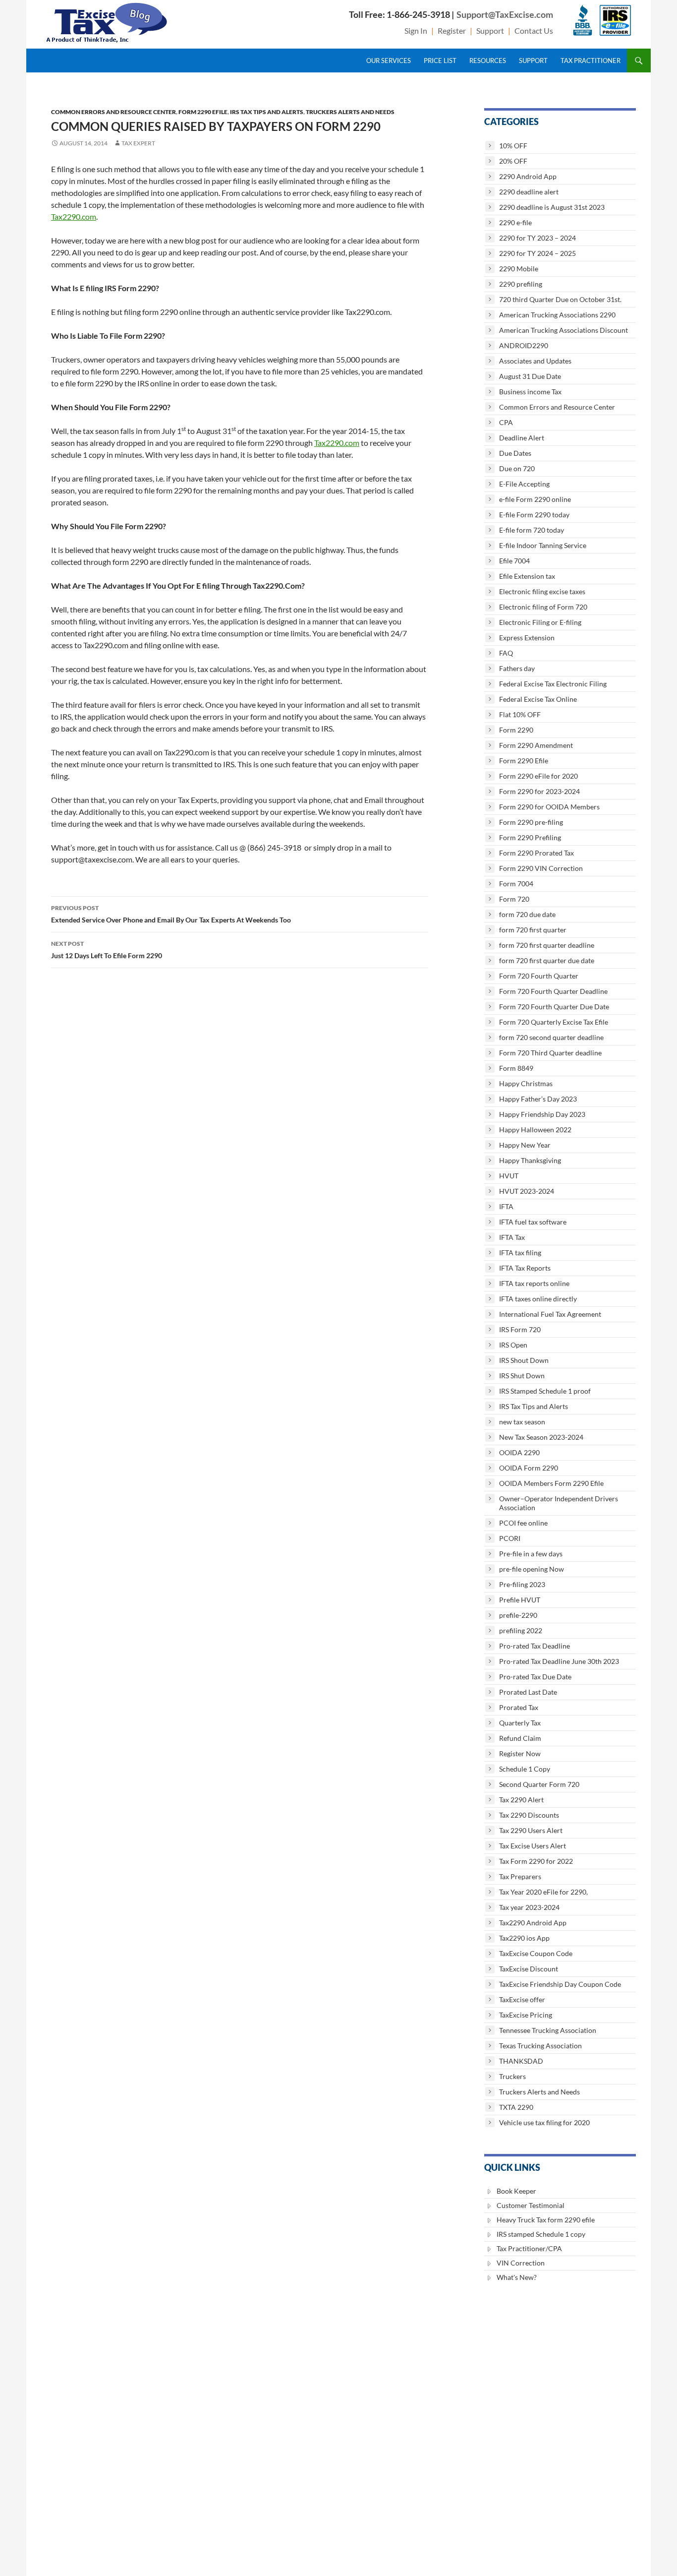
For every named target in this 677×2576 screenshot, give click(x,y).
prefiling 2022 (521, 1630)
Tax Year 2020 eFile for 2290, (543, 1892)
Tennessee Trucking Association (548, 2030)
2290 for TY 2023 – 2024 (537, 238)
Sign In (416, 31)
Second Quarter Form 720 (539, 1784)
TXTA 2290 (516, 2107)
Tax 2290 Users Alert (531, 1830)
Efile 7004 (514, 561)
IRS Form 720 (520, 1329)
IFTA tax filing (520, 1253)
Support (490, 31)
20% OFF (513, 161)
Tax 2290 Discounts (529, 1815)
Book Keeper (516, 2191)
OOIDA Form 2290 (529, 1468)
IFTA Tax (512, 1237)
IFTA (506, 1206)
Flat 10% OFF (520, 714)
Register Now (520, 1753)
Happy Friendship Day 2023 (542, 1114)
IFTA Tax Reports (525, 1268)
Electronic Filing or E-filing (540, 622)
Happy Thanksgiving (530, 1160)
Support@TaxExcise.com (505, 14)
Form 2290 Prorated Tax (536, 853)
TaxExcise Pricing (526, 2015)
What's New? (517, 2277)
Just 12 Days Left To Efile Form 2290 (107, 950)
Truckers (512, 2076)
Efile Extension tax (527, 576)
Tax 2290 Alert (521, 1800)
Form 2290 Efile (203, 112)
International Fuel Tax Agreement (550, 1314)
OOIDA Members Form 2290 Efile (551, 1483)
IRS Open (513, 1345)
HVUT (509, 1176)
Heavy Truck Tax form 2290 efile (546, 2220)
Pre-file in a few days (531, 1554)
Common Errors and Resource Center (113, 112)
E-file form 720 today (532, 530)
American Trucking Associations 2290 (557, 315)
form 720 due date (527, 914)
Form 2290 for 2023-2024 (539, 791)
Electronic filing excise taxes (542, 591)
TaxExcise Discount (529, 1969)
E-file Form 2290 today (534, 515)
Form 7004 (516, 884)
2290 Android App (528, 176)
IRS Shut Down (522, 1376)
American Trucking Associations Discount (564, 330)
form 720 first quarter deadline (547, 945)
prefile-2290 (518, 1615)
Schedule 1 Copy (525, 1769)
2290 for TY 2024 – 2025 (537, 253)
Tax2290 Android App (533, 1923)
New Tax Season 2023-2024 (541, 1437)
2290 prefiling (521, 284)
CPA (506, 422)
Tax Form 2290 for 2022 (536, 1861)
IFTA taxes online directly (538, 1299)
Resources (488, 61)
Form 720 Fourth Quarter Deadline (553, 991)
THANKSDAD (521, 2061)
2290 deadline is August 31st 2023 (552, 207)
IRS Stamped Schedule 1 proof (545, 1391)
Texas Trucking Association (540, 2046)
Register (452, 31)
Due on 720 (517, 468)
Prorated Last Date (528, 1692)
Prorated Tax (519, 1707)
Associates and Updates (535, 361)
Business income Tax (530, 392)
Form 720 (514, 899)
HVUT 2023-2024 (527, 1191)
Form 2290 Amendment (536, 745)
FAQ (506, 653)
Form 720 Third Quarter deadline (550, 1053)
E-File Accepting (524, 484)
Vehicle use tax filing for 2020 (544, 2122)
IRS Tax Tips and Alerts (267, 112)
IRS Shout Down (524, 1360)
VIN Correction (521, 2263)
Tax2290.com (74, 216)
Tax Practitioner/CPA (529, 2248)
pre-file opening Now (532, 1569)
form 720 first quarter (533, 930)
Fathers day (517, 668)
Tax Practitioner (591, 61)
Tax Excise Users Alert (533, 1846)
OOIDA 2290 (519, 1452)
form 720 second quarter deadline (551, 1037)
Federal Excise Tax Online (538, 699)
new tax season (522, 1422)
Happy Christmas (526, 1083)
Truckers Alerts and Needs (350, 112)
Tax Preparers (520, 1876)
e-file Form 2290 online (535, 499)
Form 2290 (516, 730)
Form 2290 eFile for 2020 (538, 776)
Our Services (389, 61)
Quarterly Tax (520, 1723)
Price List (440, 61)
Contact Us (534, 31)
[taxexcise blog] (108, 21)
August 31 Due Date (530, 376)
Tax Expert (138, 143)
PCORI (510, 1538)
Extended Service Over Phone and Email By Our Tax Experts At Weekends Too (171, 914)
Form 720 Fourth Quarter (539, 976)
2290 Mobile (519, 269)
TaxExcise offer (522, 1999)
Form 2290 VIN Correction (541, 868)
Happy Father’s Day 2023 (538, 1099)
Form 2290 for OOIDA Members (549, 807)
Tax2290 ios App (524, 1938)
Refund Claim (520, 1738)
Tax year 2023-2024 (529, 1907)
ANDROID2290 (524, 345)
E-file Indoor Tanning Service (543, 545)
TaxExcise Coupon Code (536, 1953)
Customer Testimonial (531, 2205)
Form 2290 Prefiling (530, 837)
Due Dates (515, 453)
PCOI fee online (523, 1523)
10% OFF (513, 146)
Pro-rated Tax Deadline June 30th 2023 (559, 1661)
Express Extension (527, 638)
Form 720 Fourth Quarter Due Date (554, 1007)
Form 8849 (516, 1068)
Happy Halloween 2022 (535, 1130)
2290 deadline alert (529, 192)
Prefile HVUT (520, 1600)
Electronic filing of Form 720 (543, 607)
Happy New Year (525, 1145)
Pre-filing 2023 (522, 1584)
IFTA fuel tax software (533, 1222)
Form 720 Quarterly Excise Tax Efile (554, 1022)
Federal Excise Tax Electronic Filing (553, 684)
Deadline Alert (522, 438)
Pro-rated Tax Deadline (535, 1646)
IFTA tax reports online (534, 1283)
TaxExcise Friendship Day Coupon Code (560, 1984)
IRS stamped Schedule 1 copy (541, 2234)
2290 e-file (515, 222)
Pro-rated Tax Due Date (535, 1677)
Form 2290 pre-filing (531, 822)
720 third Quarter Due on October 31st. (560, 299)
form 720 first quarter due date (547, 960)
